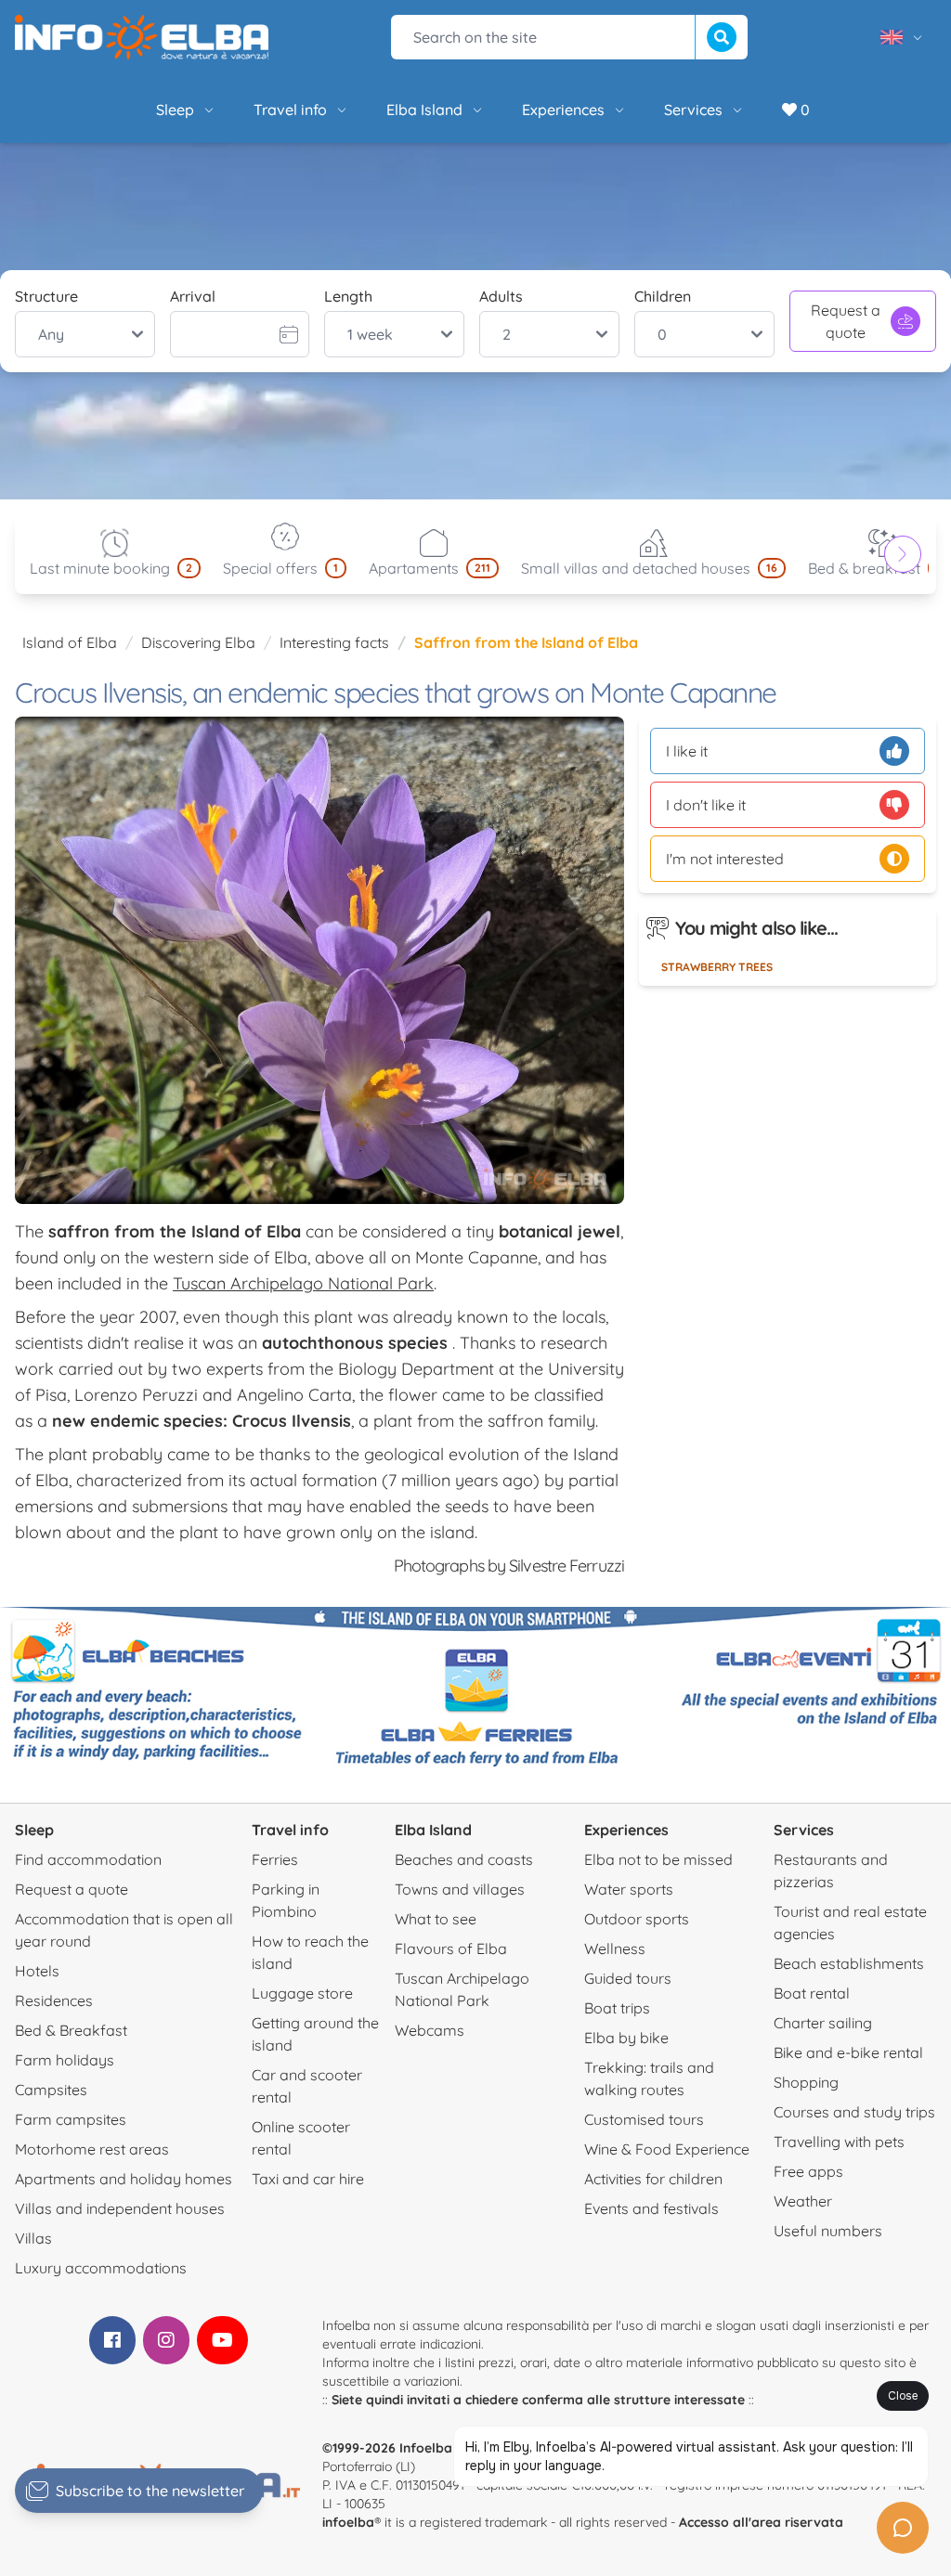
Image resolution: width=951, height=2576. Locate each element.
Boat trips (617, 2008)
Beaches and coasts (464, 1859)
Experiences (563, 110)
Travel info (290, 110)
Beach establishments (849, 1963)
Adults (501, 296)
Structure (46, 296)
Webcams (430, 2030)
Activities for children (653, 2179)
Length (348, 296)
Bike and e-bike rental (848, 2052)
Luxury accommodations (101, 2268)
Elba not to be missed (658, 1859)
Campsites (51, 2090)
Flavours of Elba (451, 1948)
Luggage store (302, 1993)
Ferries (275, 1859)
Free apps (808, 2171)
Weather (803, 2201)
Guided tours (628, 1978)
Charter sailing (823, 2023)
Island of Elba (70, 642)
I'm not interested (725, 859)
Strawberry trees (717, 967)
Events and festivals (651, 2208)
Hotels (37, 1971)
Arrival (193, 296)
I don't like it (706, 805)
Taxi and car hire (308, 2179)
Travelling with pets (839, 2142)
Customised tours (644, 2119)
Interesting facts (334, 642)
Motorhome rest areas (92, 2149)
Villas (33, 2238)
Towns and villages (460, 1889)
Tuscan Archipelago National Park (303, 1283)
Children (663, 296)
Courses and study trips (854, 2112)
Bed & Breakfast (71, 2030)
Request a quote (846, 321)
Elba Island (424, 110)
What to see (436, 1919)
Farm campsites (71, 2119)
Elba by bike (626, 2038)
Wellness (615, 1948)
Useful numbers (828, 2231)
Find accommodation (88, 1859)
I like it (687, 751)
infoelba (348, 2522)
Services (693, 110)
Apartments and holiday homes (124, 2179)
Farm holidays (65, 2060)
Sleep (175, 110)
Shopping (806, 2082)
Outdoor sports (637, 1919)
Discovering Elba (198, 642)
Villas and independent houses (120, 2208)
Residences (54, 2000)
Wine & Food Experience (667, 2149)
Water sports (629, 1889)
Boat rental (812, 1993)
